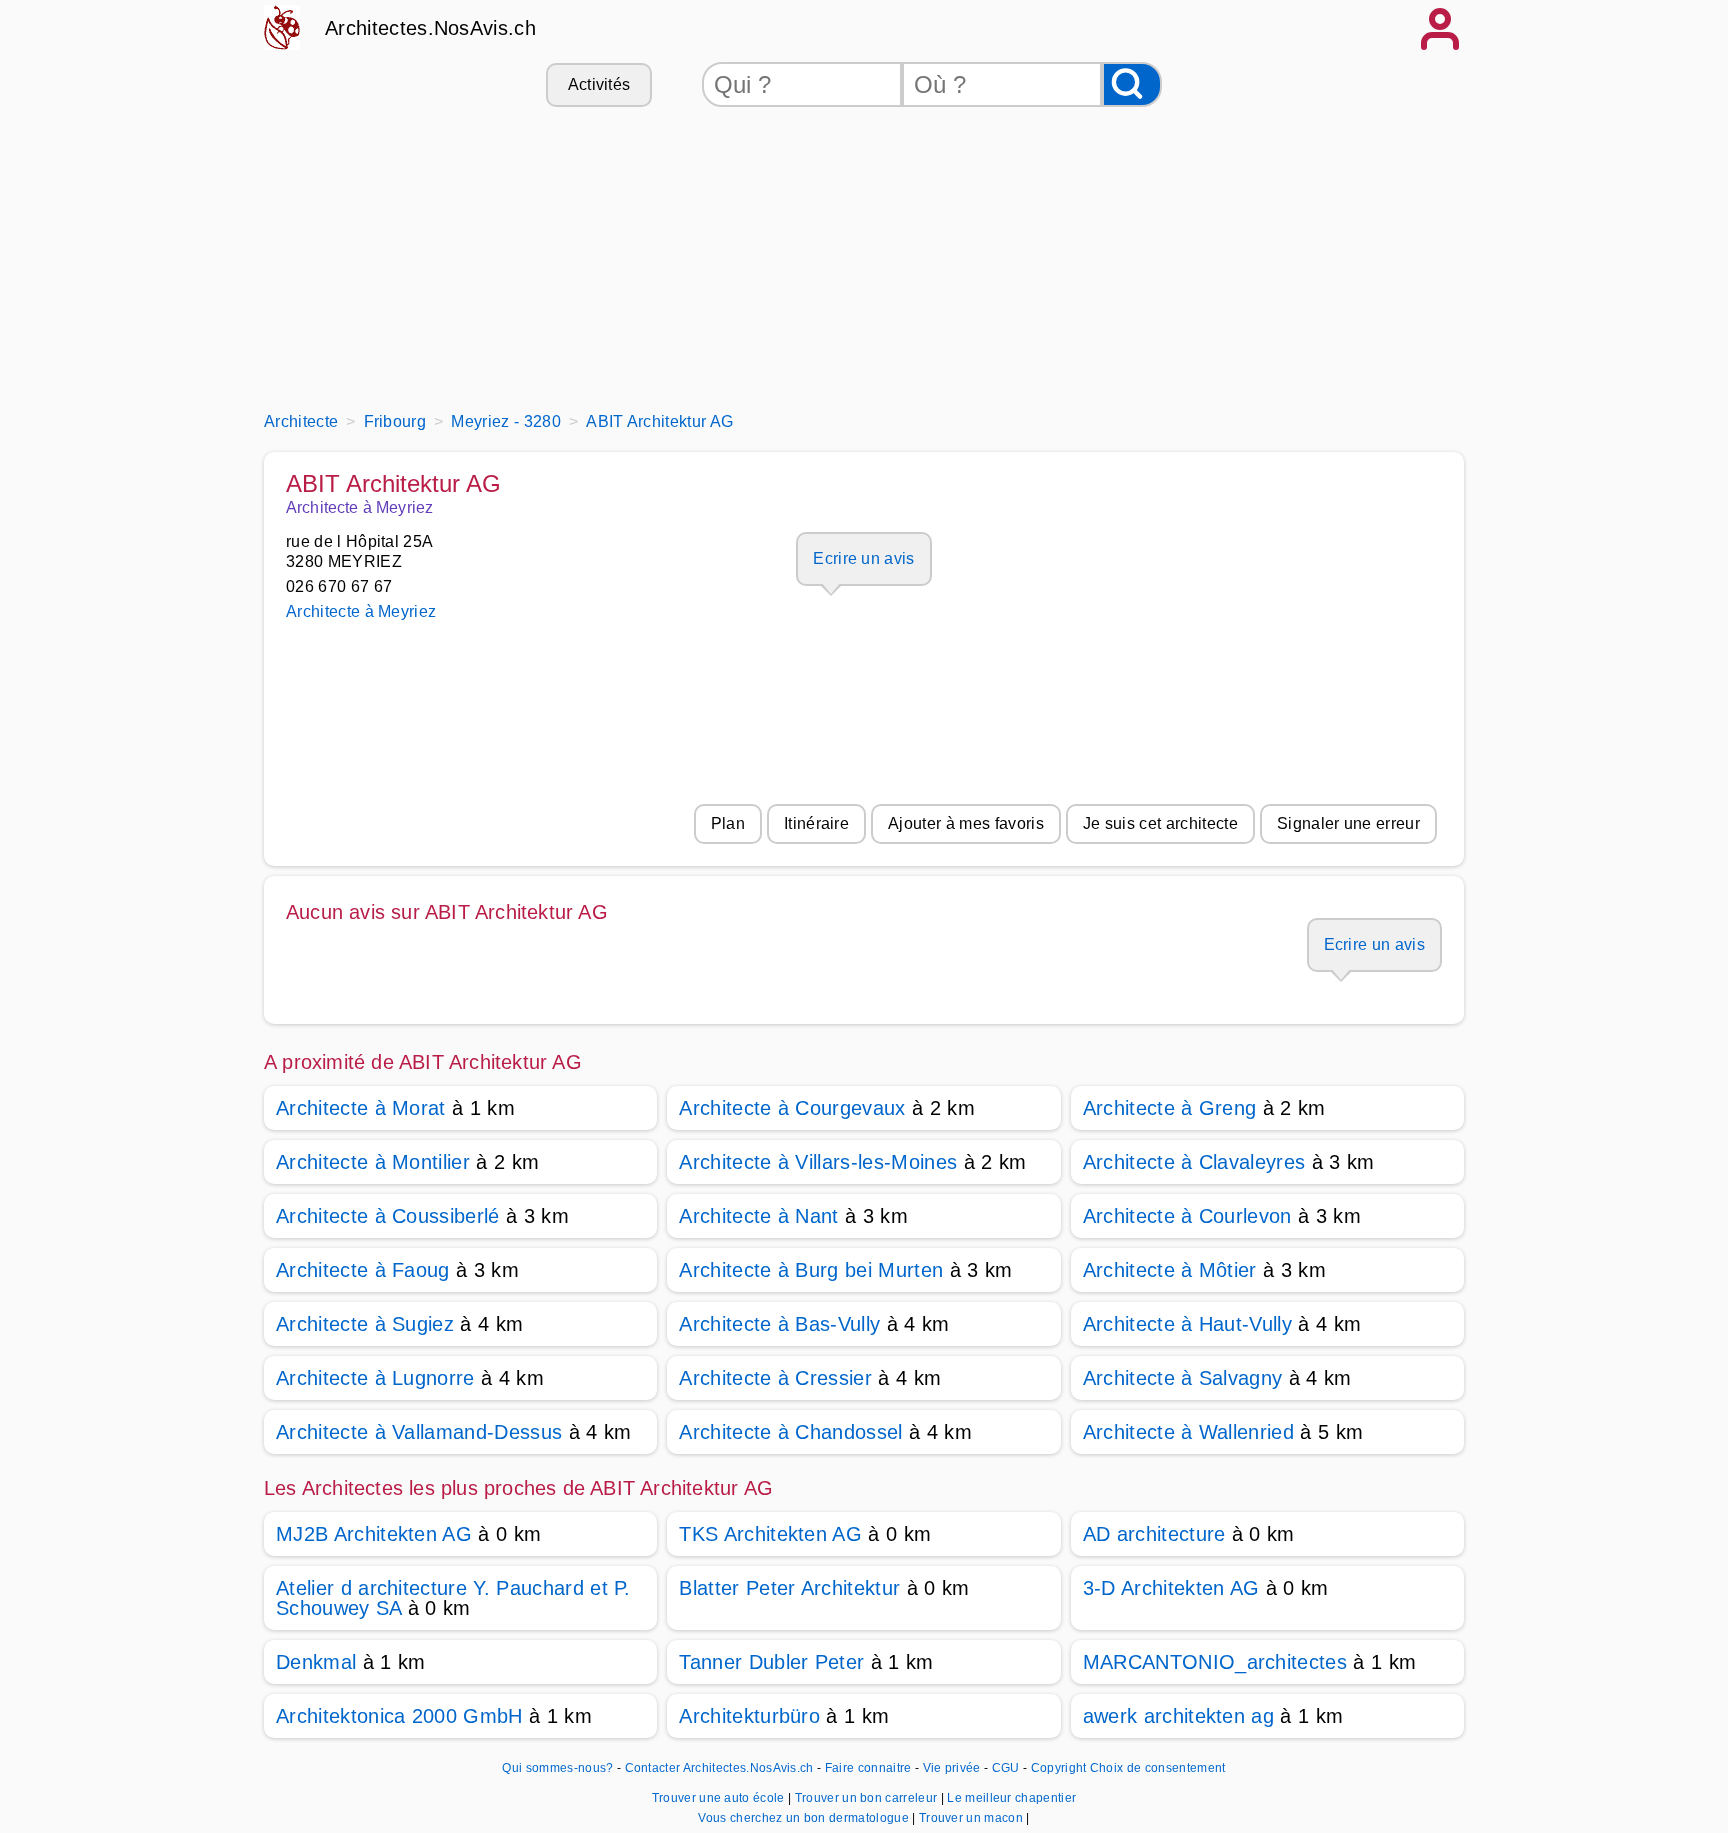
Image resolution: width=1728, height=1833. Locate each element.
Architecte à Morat (361, 1108)
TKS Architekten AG (770, 1534)
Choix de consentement (1158, 1768)
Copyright (1059, 1768)
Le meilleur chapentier (1011, 1798)
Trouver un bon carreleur (868, 1798)
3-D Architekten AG (1171, 1588)
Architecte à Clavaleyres (1194, 1162)
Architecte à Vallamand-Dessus (419, 1432)
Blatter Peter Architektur (789, 1588)
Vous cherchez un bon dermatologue (805, 1818)
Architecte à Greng (1170, 1108)
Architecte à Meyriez (361, 611)
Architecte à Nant (758, 1216)
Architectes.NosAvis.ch (430, 28)
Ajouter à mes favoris (966, 823)
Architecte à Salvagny (1183, 1378)
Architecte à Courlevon (1187, 1216)
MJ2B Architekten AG (374, 1534)
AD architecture (1154, 1534)
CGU (1006, 1768)
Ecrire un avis (863, 558)
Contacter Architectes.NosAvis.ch (719, 1768)
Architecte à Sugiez (365, 1324)
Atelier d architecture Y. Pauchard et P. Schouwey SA (453, 1598)
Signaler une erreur (1348, 823)
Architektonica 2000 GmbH (399, 1716)
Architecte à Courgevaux (792, 1108)
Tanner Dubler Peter (771, 1662)
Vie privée (952, 1768)
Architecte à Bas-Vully (779, 1324)
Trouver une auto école (720, 1798)
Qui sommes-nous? (557, 1768)
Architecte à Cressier (775, 1378)
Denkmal (316, 1662)
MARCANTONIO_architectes (1215, 1662)
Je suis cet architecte (1160, 823)
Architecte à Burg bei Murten (811, 1270)
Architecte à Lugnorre (375, 1378)
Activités (599, 84)
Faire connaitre (868, 1768)
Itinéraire (816, 823)
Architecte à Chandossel (790, 1432)
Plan (728, 823)
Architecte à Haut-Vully (1187, 1324)
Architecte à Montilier (373, 1162)
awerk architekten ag (1178, 1716)
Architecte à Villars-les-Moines (818, 1162)
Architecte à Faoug (363, 1270)
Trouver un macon (972, 1818)
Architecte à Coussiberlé (388, 1216)
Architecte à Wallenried (1188, 1432)
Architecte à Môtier (1170, 1270)
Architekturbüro (749, 1716)
